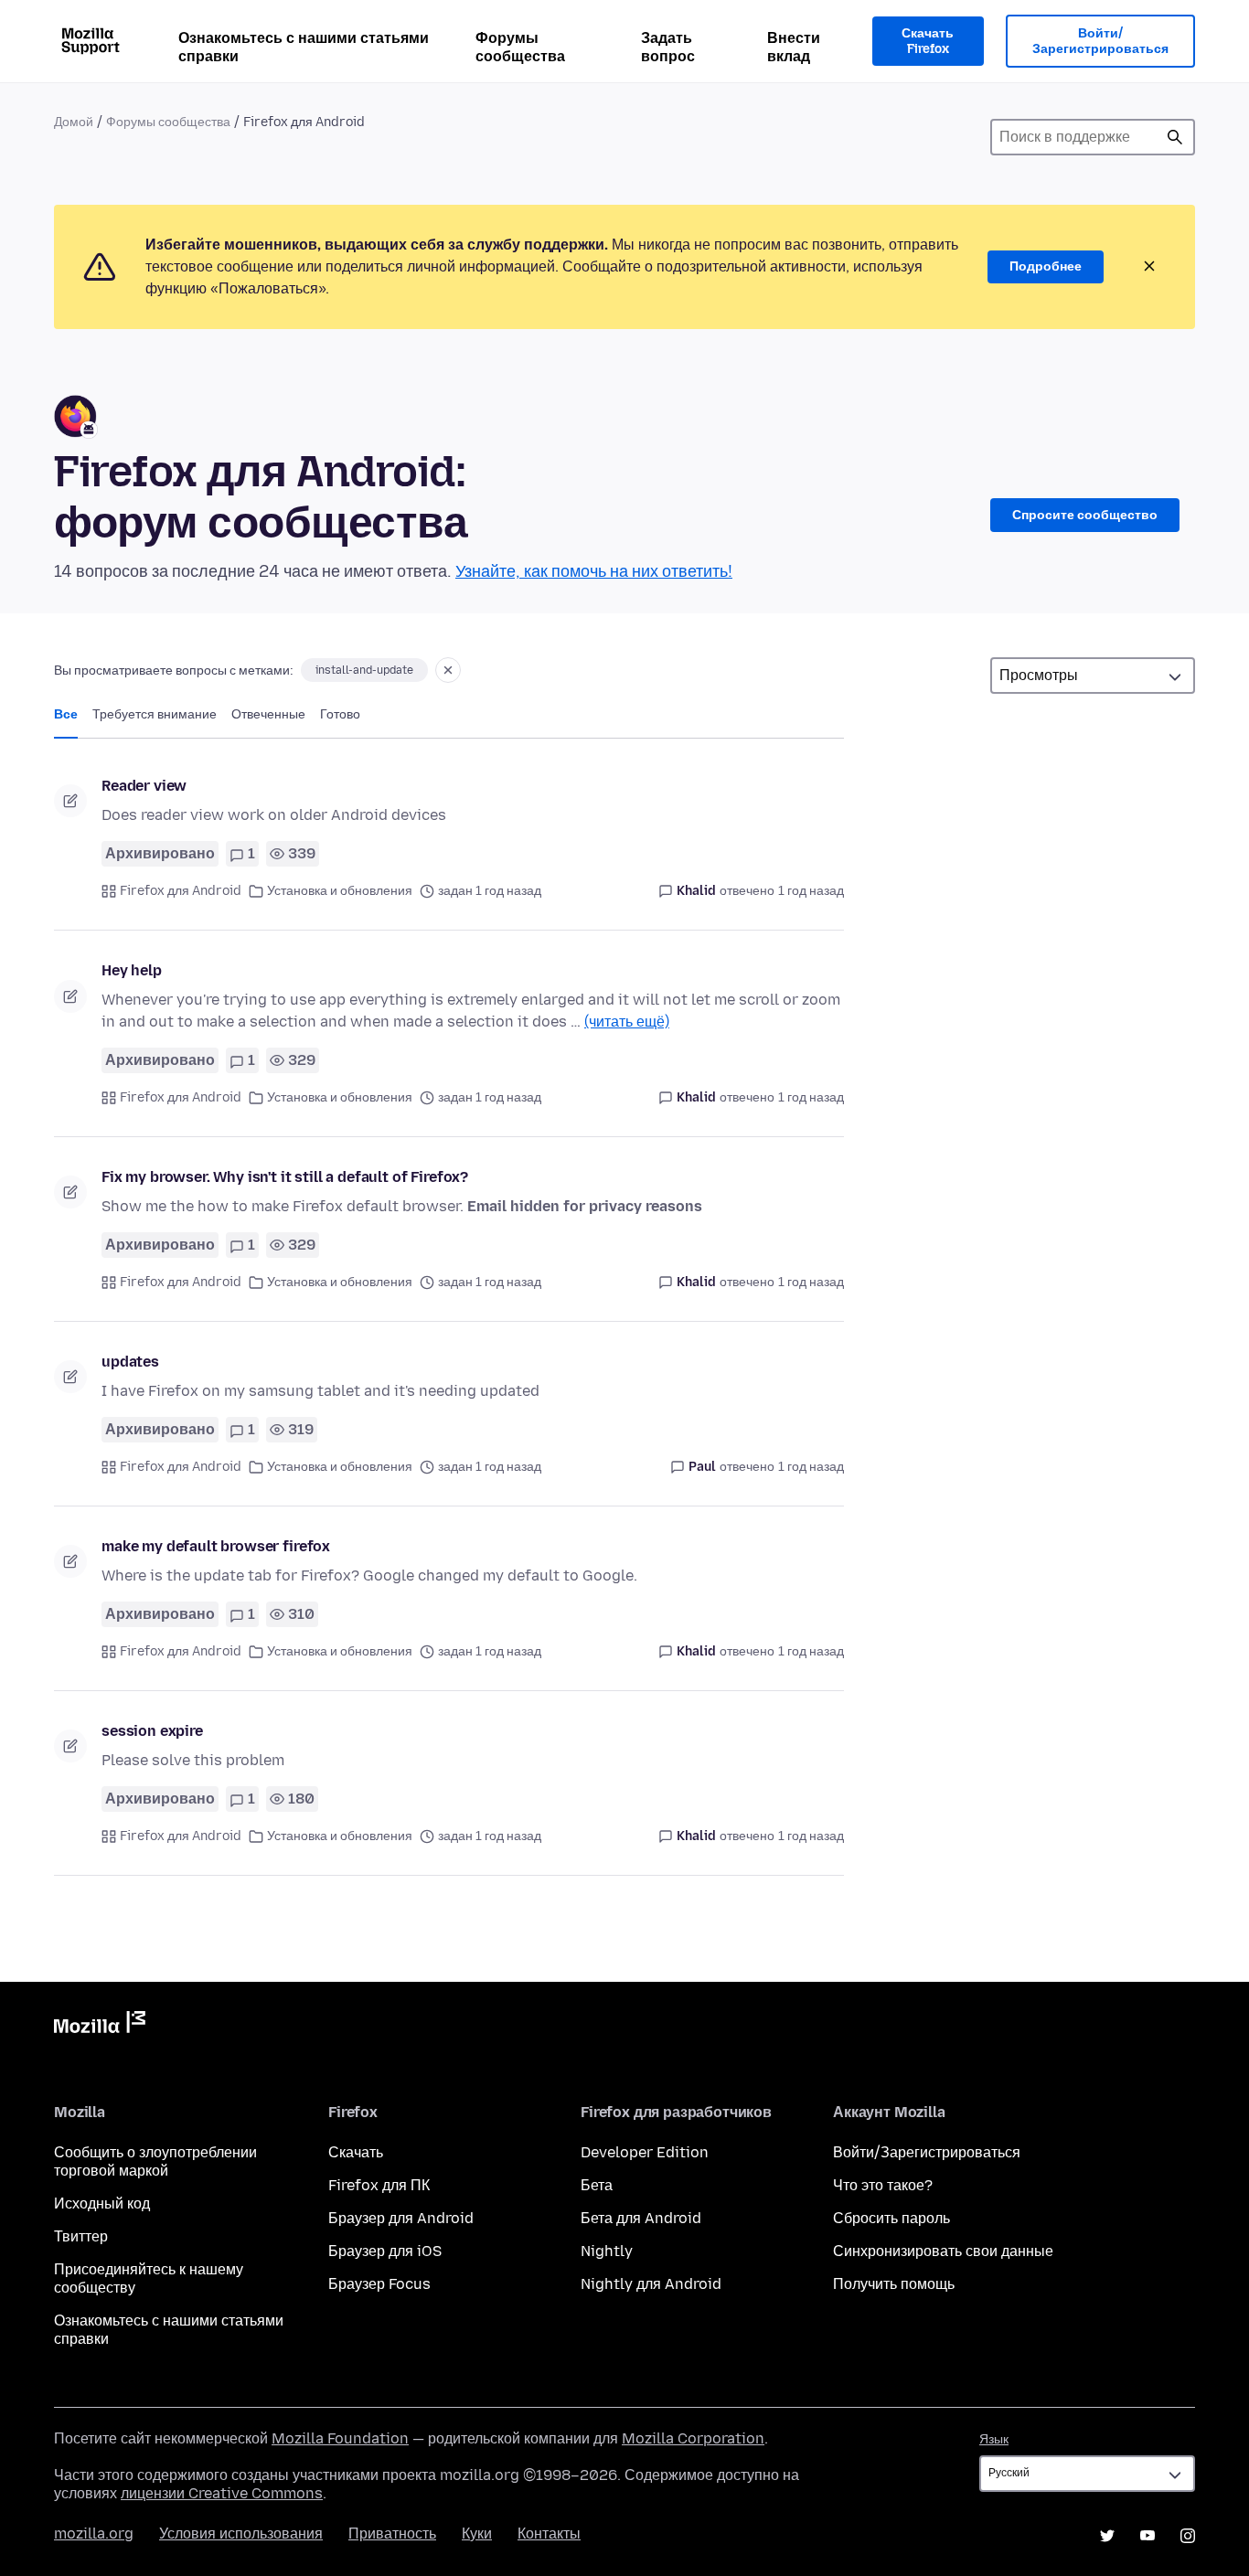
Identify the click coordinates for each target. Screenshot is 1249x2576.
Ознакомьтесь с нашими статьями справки (304, 47)
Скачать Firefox (928, 42)
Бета (597, 2185)
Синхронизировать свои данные (943, 2251)
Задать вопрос (668, 47)
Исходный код (102, 2203)
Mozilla (100, 2026)
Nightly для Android (651, 2284)
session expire (152, 1731)
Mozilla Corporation (693, 2438)
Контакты (549, 2533)
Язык (994, 2439)
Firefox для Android (181, 891)
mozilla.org (94, 2533)
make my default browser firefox (216, 1546)
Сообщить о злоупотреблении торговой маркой (155, 2161)
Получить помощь (894, 2284)
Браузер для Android (401, 2218)
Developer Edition (645, 2152)
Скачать (356, 2152)
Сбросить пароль (891, 2218)
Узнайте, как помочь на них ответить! (594, 571)
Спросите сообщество (1085, 515)
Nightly (607, 2251)
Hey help (132, 970)
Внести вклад (794, 47)
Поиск (1175, 137)
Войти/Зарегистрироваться (1100, 42)
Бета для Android (641, 2218)
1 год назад (811, 891)
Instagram (1188, 2536)
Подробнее (1046, 266)
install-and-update (364, 670)
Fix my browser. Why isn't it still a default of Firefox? (285, 1177)
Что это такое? (883, 2185)
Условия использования (241, 2533)
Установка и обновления (340, 891)
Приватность (392, 2533)
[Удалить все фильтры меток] (448, 670)
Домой (74, 122)
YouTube (1148, 2536)
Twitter (1107, 2536)
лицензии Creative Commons (222, 2493)
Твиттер (81, 2236)
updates (130, 1362)
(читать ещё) (627, 1022)
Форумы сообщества (520, 47)
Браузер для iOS (385, 2251)
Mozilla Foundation (340, 2438)
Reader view (144, 786)
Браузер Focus (379, 2284)
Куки (477, 2533)
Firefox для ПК (379, 2185)
